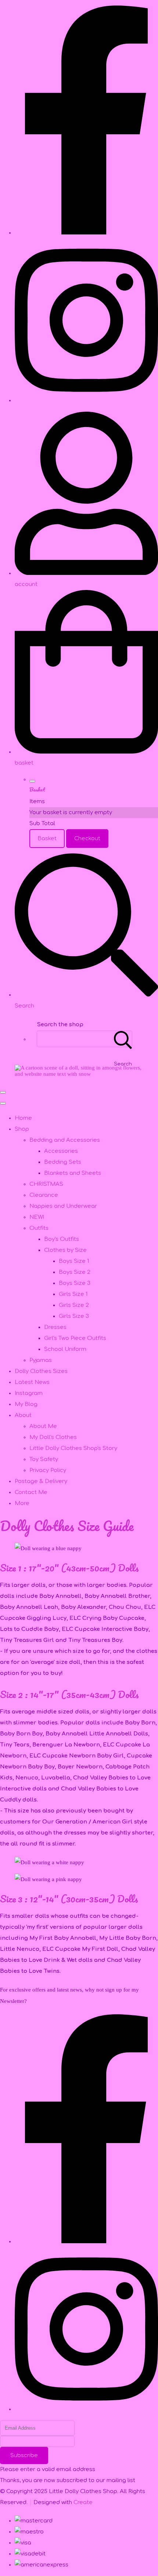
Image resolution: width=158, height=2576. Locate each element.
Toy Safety (44, 1459)
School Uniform (65, 1349)
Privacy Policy (48, 1470)
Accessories (61, 1151)
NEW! (37, 1217)
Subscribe (24, 2455)
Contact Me (31, 1492)
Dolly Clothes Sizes (41, 1371)
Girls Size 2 (74, 1305)
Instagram (29, 1393)
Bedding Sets (63, 1162)
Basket (47, 839)
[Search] (123, 1039)
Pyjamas (41, 1360)
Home (23, 1118)
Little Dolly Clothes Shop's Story (73, 1448)
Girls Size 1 (73, 1294)
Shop (22, 1129)
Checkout (87, 839)
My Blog (26, 1404)
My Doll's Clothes (53, 1437)
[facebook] (86, 233)
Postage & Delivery (41, 1481)
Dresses (55, 1327)
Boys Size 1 (74, 1261)
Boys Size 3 (75, 1283)
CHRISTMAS (46, 1184)
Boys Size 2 (75, 1272)
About (23, 1415)
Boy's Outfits (62, 1239)
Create (83, 2502)
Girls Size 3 (74, 1316)
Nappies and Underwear (63, 1206)
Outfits (39, 1228)
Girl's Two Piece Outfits (75, 1338)
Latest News (32, 1382)
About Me (43, 1426)
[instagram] (86, 400)
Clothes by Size (65, 1250)
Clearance (44, 1195)
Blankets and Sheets (73, 1173)
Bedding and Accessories (65, 1140)
